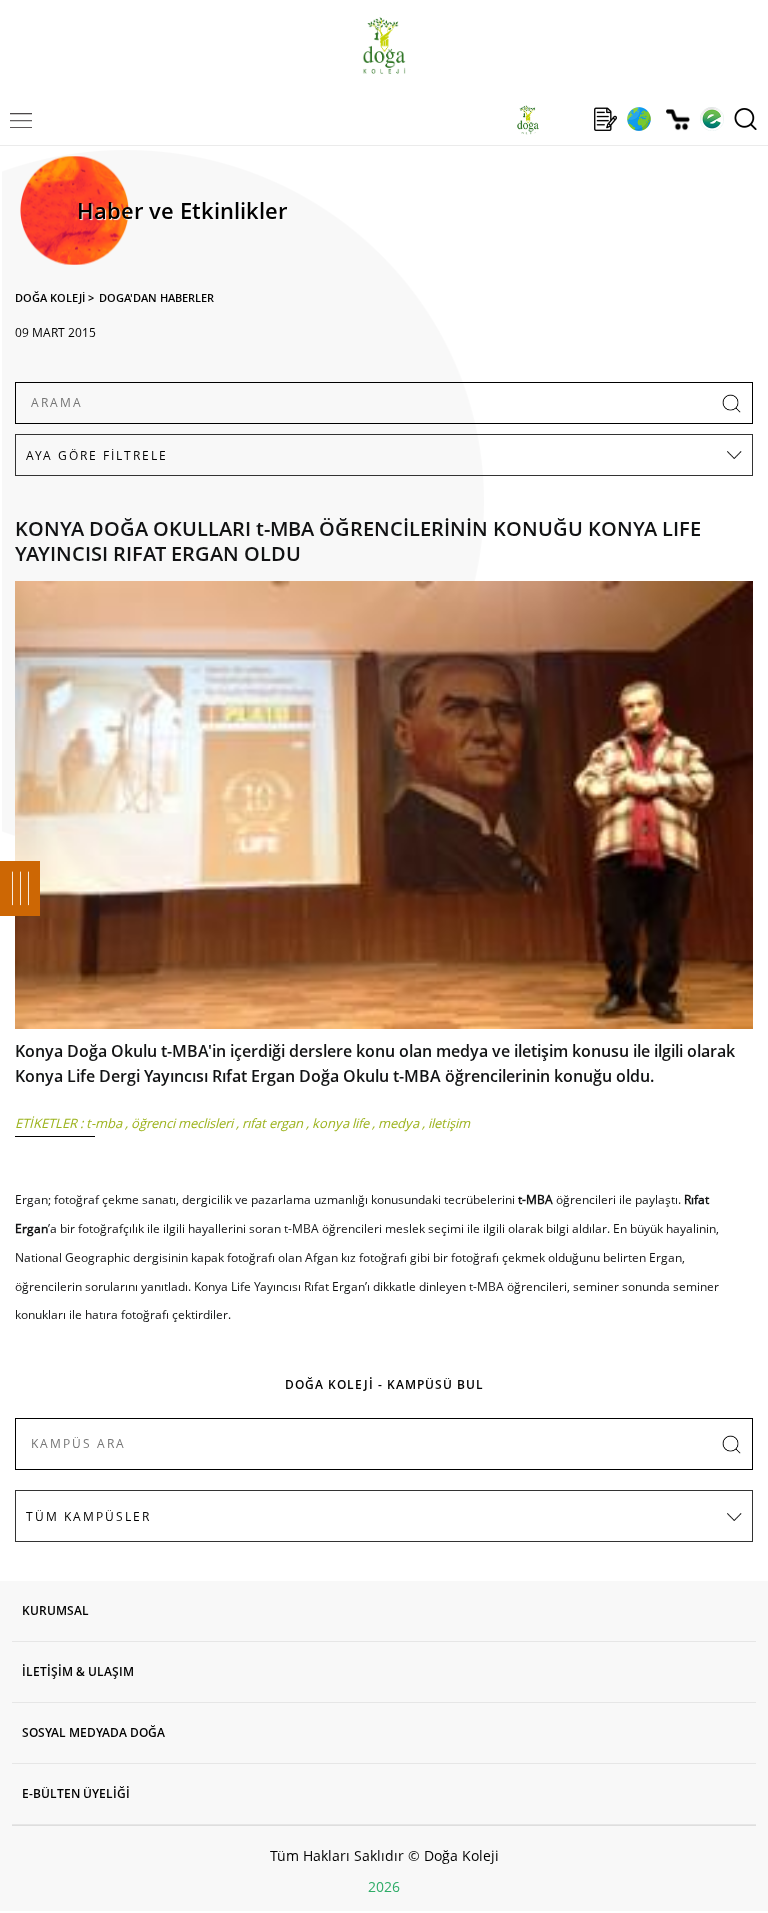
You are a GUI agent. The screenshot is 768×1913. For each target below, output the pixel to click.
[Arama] (745, 119)
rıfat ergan (272, 1123)
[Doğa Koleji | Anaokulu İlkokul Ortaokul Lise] (383, 45)
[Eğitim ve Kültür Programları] (638, 119)
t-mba (104, 1123)
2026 (384, 1886)
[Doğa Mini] (566, 119)
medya (398, 1123)
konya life (340, 1123)
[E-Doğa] (711, 119)
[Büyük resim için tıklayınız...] (383, 810)
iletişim (449, 1123)
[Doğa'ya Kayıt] (605, 119)
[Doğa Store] (677, 119)
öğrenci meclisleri (182, 1123)
